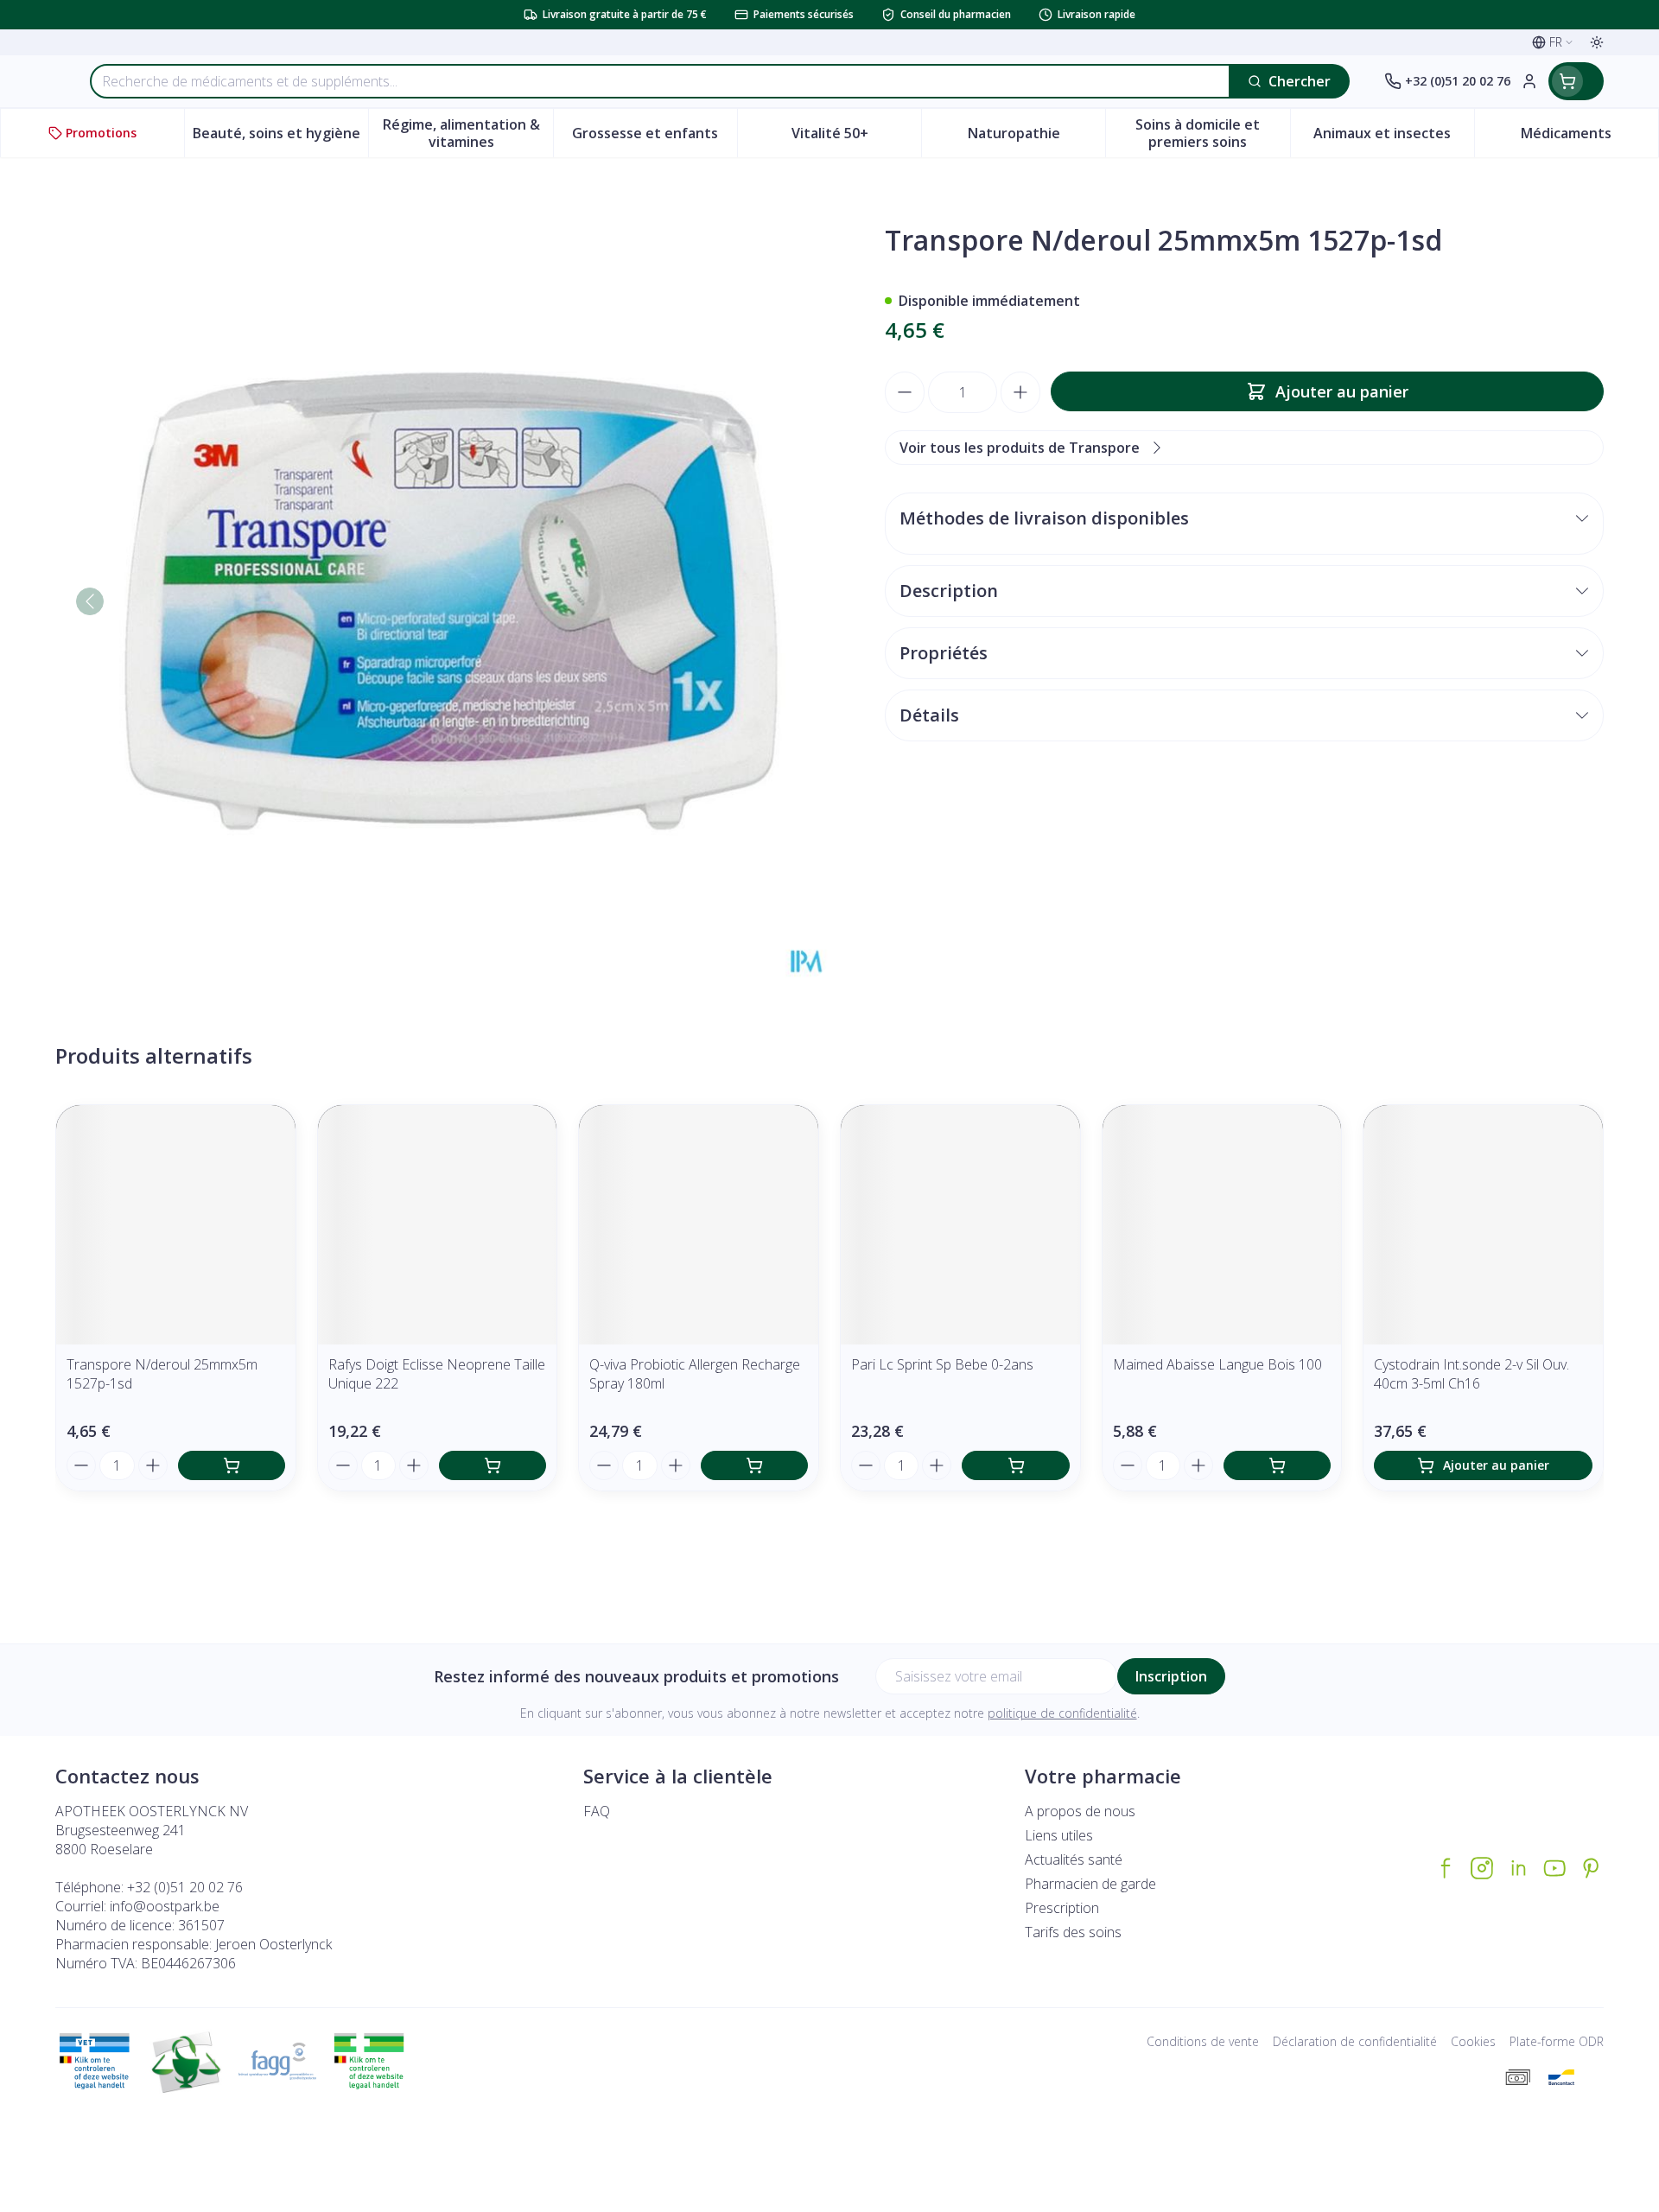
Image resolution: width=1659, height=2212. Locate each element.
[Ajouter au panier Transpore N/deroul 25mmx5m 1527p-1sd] (232, 1465)
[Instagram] (1482, 1868)
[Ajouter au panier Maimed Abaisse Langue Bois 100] (1277, 1465)
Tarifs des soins (1073, 1932)
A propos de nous (1080, 1811)
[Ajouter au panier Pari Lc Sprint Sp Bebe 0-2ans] (1015, 1465)
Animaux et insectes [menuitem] (1394, 137)
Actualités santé (1074, 1859)
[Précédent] (90, 601)
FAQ (597, 1811)
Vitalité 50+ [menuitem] (856, 137)
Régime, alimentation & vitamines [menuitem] (467, 133)
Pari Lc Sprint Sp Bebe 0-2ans (942, 1364)
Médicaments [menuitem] (1589, 137)
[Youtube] (1554, 1868)
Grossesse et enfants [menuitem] (655, 137)
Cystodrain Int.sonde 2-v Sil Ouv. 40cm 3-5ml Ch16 (1471, 1374)
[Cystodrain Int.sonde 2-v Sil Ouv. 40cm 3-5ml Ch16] (1483, 1225)
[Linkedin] (1518, 1868)
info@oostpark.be (165, 1906)
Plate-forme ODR (1557, 2041)
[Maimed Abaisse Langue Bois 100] (1222, 1225)
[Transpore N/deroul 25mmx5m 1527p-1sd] (176, 1225)
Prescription (1062, 1908)
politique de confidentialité (1062, 1713)
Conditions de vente (1203, 2041)
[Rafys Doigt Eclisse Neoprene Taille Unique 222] (438, 1225)
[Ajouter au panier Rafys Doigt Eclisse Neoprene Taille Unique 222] (493, 1465)
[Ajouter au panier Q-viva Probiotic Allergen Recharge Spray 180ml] (754, 1465)
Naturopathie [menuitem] (1036, 137)
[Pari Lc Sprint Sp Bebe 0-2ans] (960, 1225)
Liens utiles (1059, 1835)
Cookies (1473, 2041)
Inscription (1171, 1676)
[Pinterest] (1591, 1868)
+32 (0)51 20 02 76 (185, 1887)
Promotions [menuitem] (101, 133)
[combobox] (660, 81)
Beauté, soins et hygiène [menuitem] (280, 137)
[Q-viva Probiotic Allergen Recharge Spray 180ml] (699, 1225)
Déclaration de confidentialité (1355, 2041)
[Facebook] (1446, 1868)
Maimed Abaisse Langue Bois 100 (1217, 1364)
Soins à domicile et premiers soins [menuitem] (1212, 133)
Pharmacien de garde (1090, 1884)
